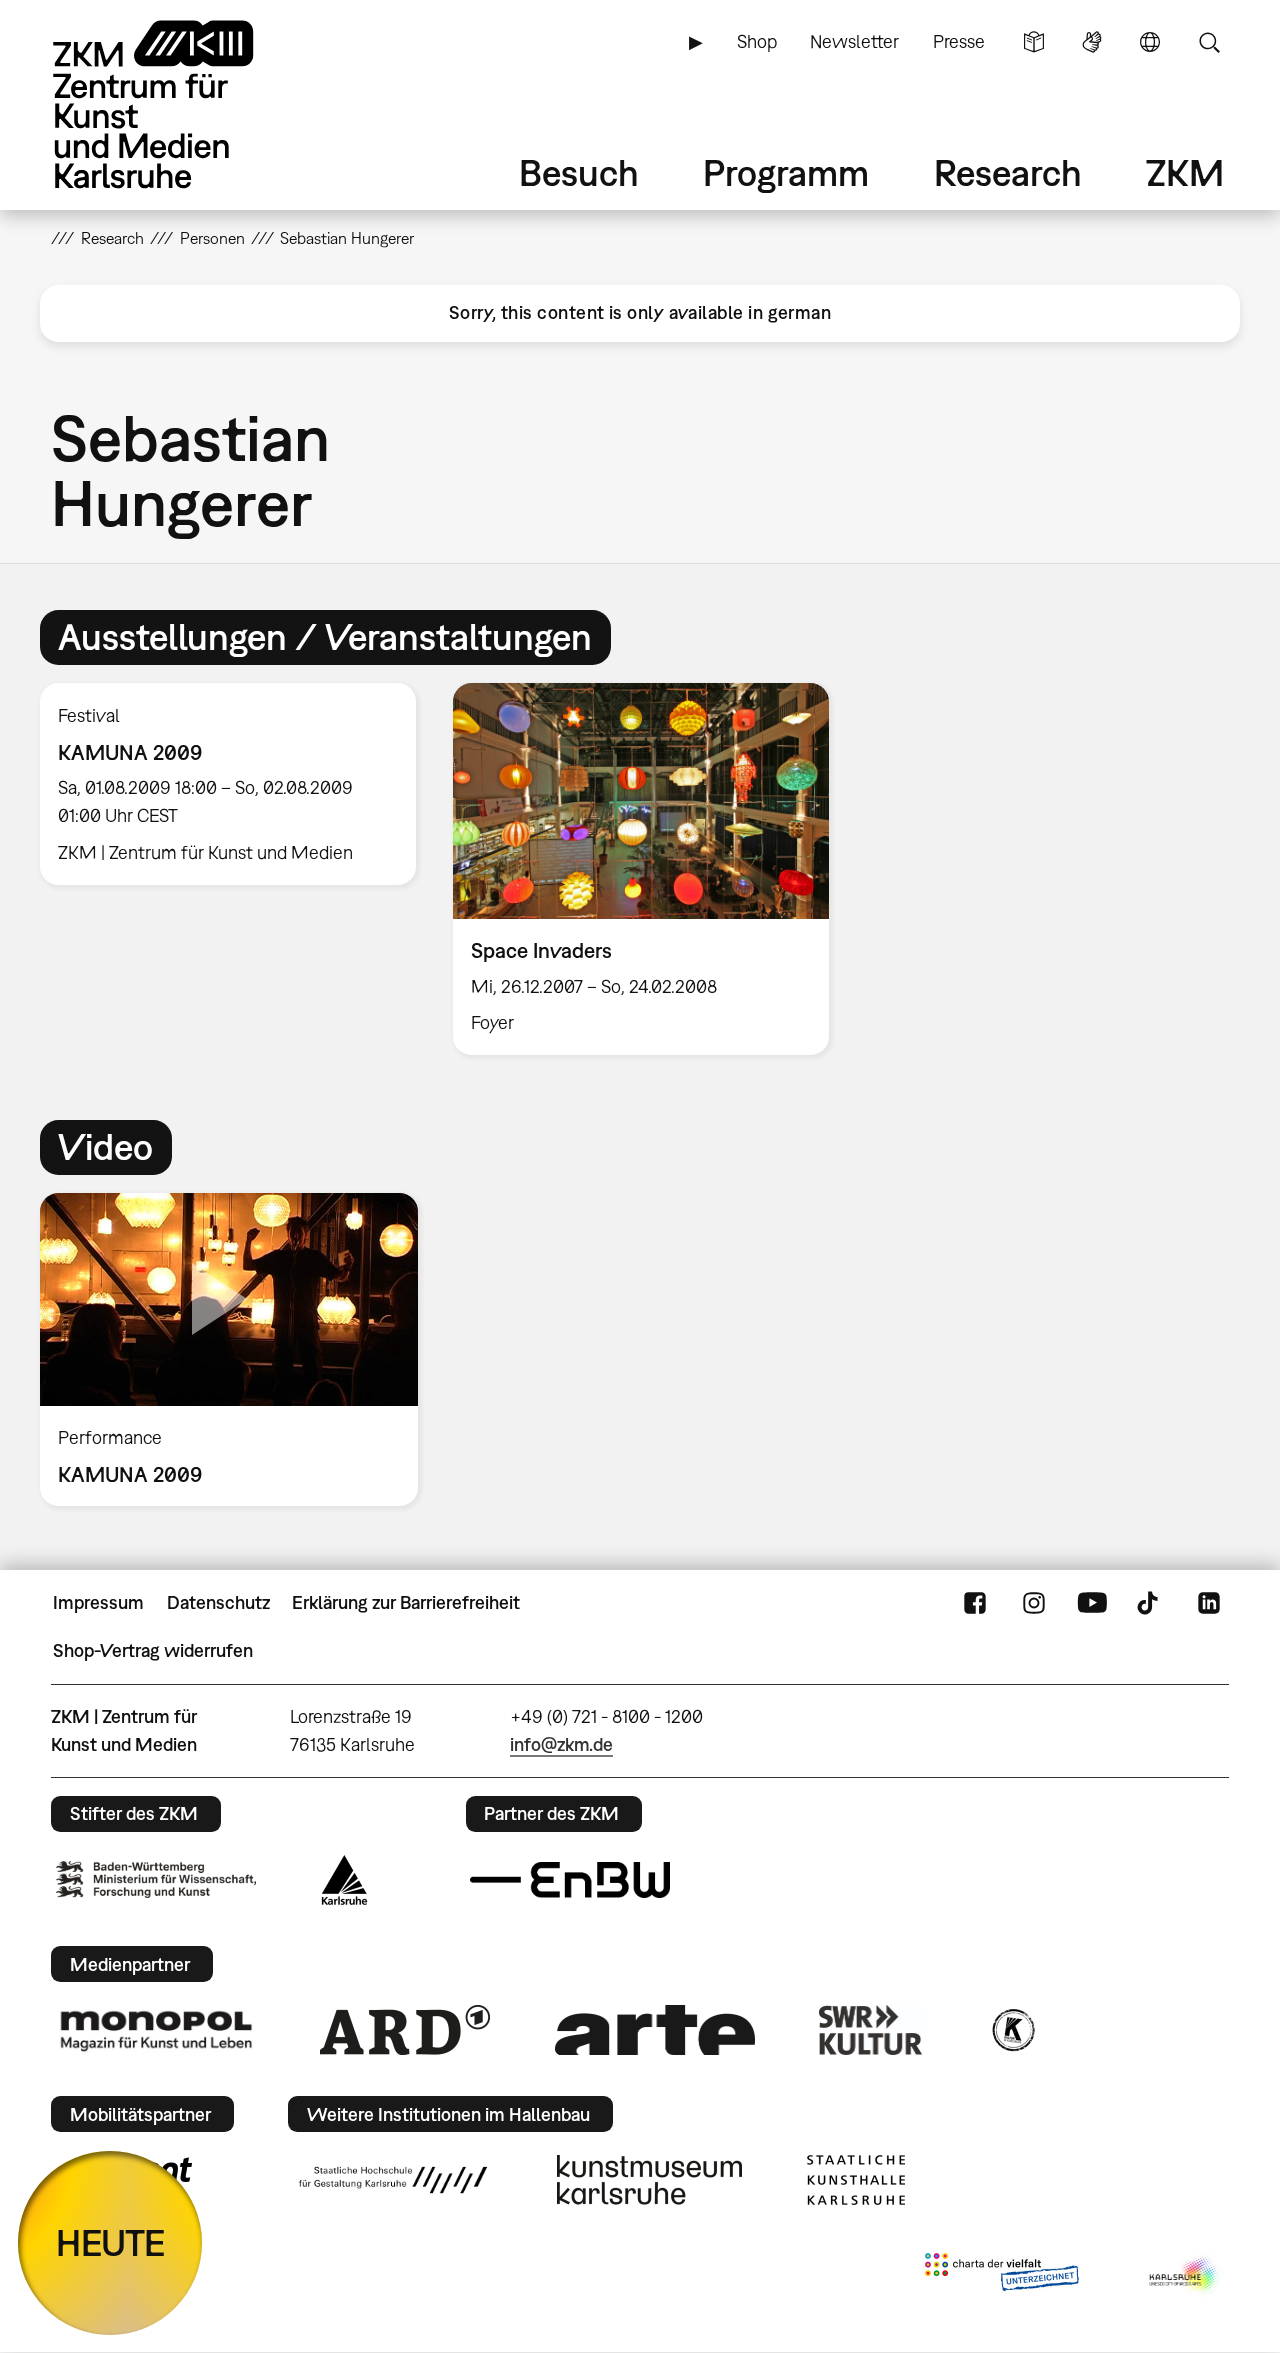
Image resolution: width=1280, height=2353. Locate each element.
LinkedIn (1209, 1603)
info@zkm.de (561, 1744)
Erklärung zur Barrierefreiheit (406, 1602)
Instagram (1034, 1603)
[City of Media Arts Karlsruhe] (1185, 2276)
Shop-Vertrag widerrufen (153, 1650)
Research (1008, 172)
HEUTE (110, 2242)
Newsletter (854, 41)
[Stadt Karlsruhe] (344, 1880)
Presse (959, 41)
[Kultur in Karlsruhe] (1012, 2030)
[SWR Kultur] (871, 2030)
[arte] (655, 2029)
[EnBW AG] (570, 1880)
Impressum (98, 1602)
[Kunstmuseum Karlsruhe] (649, 2180)
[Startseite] (181, 104)
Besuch (579, 172)
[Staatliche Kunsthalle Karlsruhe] (856, 2180)
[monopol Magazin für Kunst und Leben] (156, 2030)
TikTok (1150, 1603)
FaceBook (975, 1603)
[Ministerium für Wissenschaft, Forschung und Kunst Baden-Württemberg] (156, 1879)
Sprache (1150, 42)
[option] (228, 783)
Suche (1209, 42)
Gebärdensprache (1092, 42)
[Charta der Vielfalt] (1001, 2276)
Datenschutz (218, 1602)
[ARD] (405, 2030)
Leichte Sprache (1034, 42)
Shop (757, 41)
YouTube (1092, 1603)
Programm (786, 172)
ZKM (1185, 172)
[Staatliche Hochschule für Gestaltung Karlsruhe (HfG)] (393, 2180)
